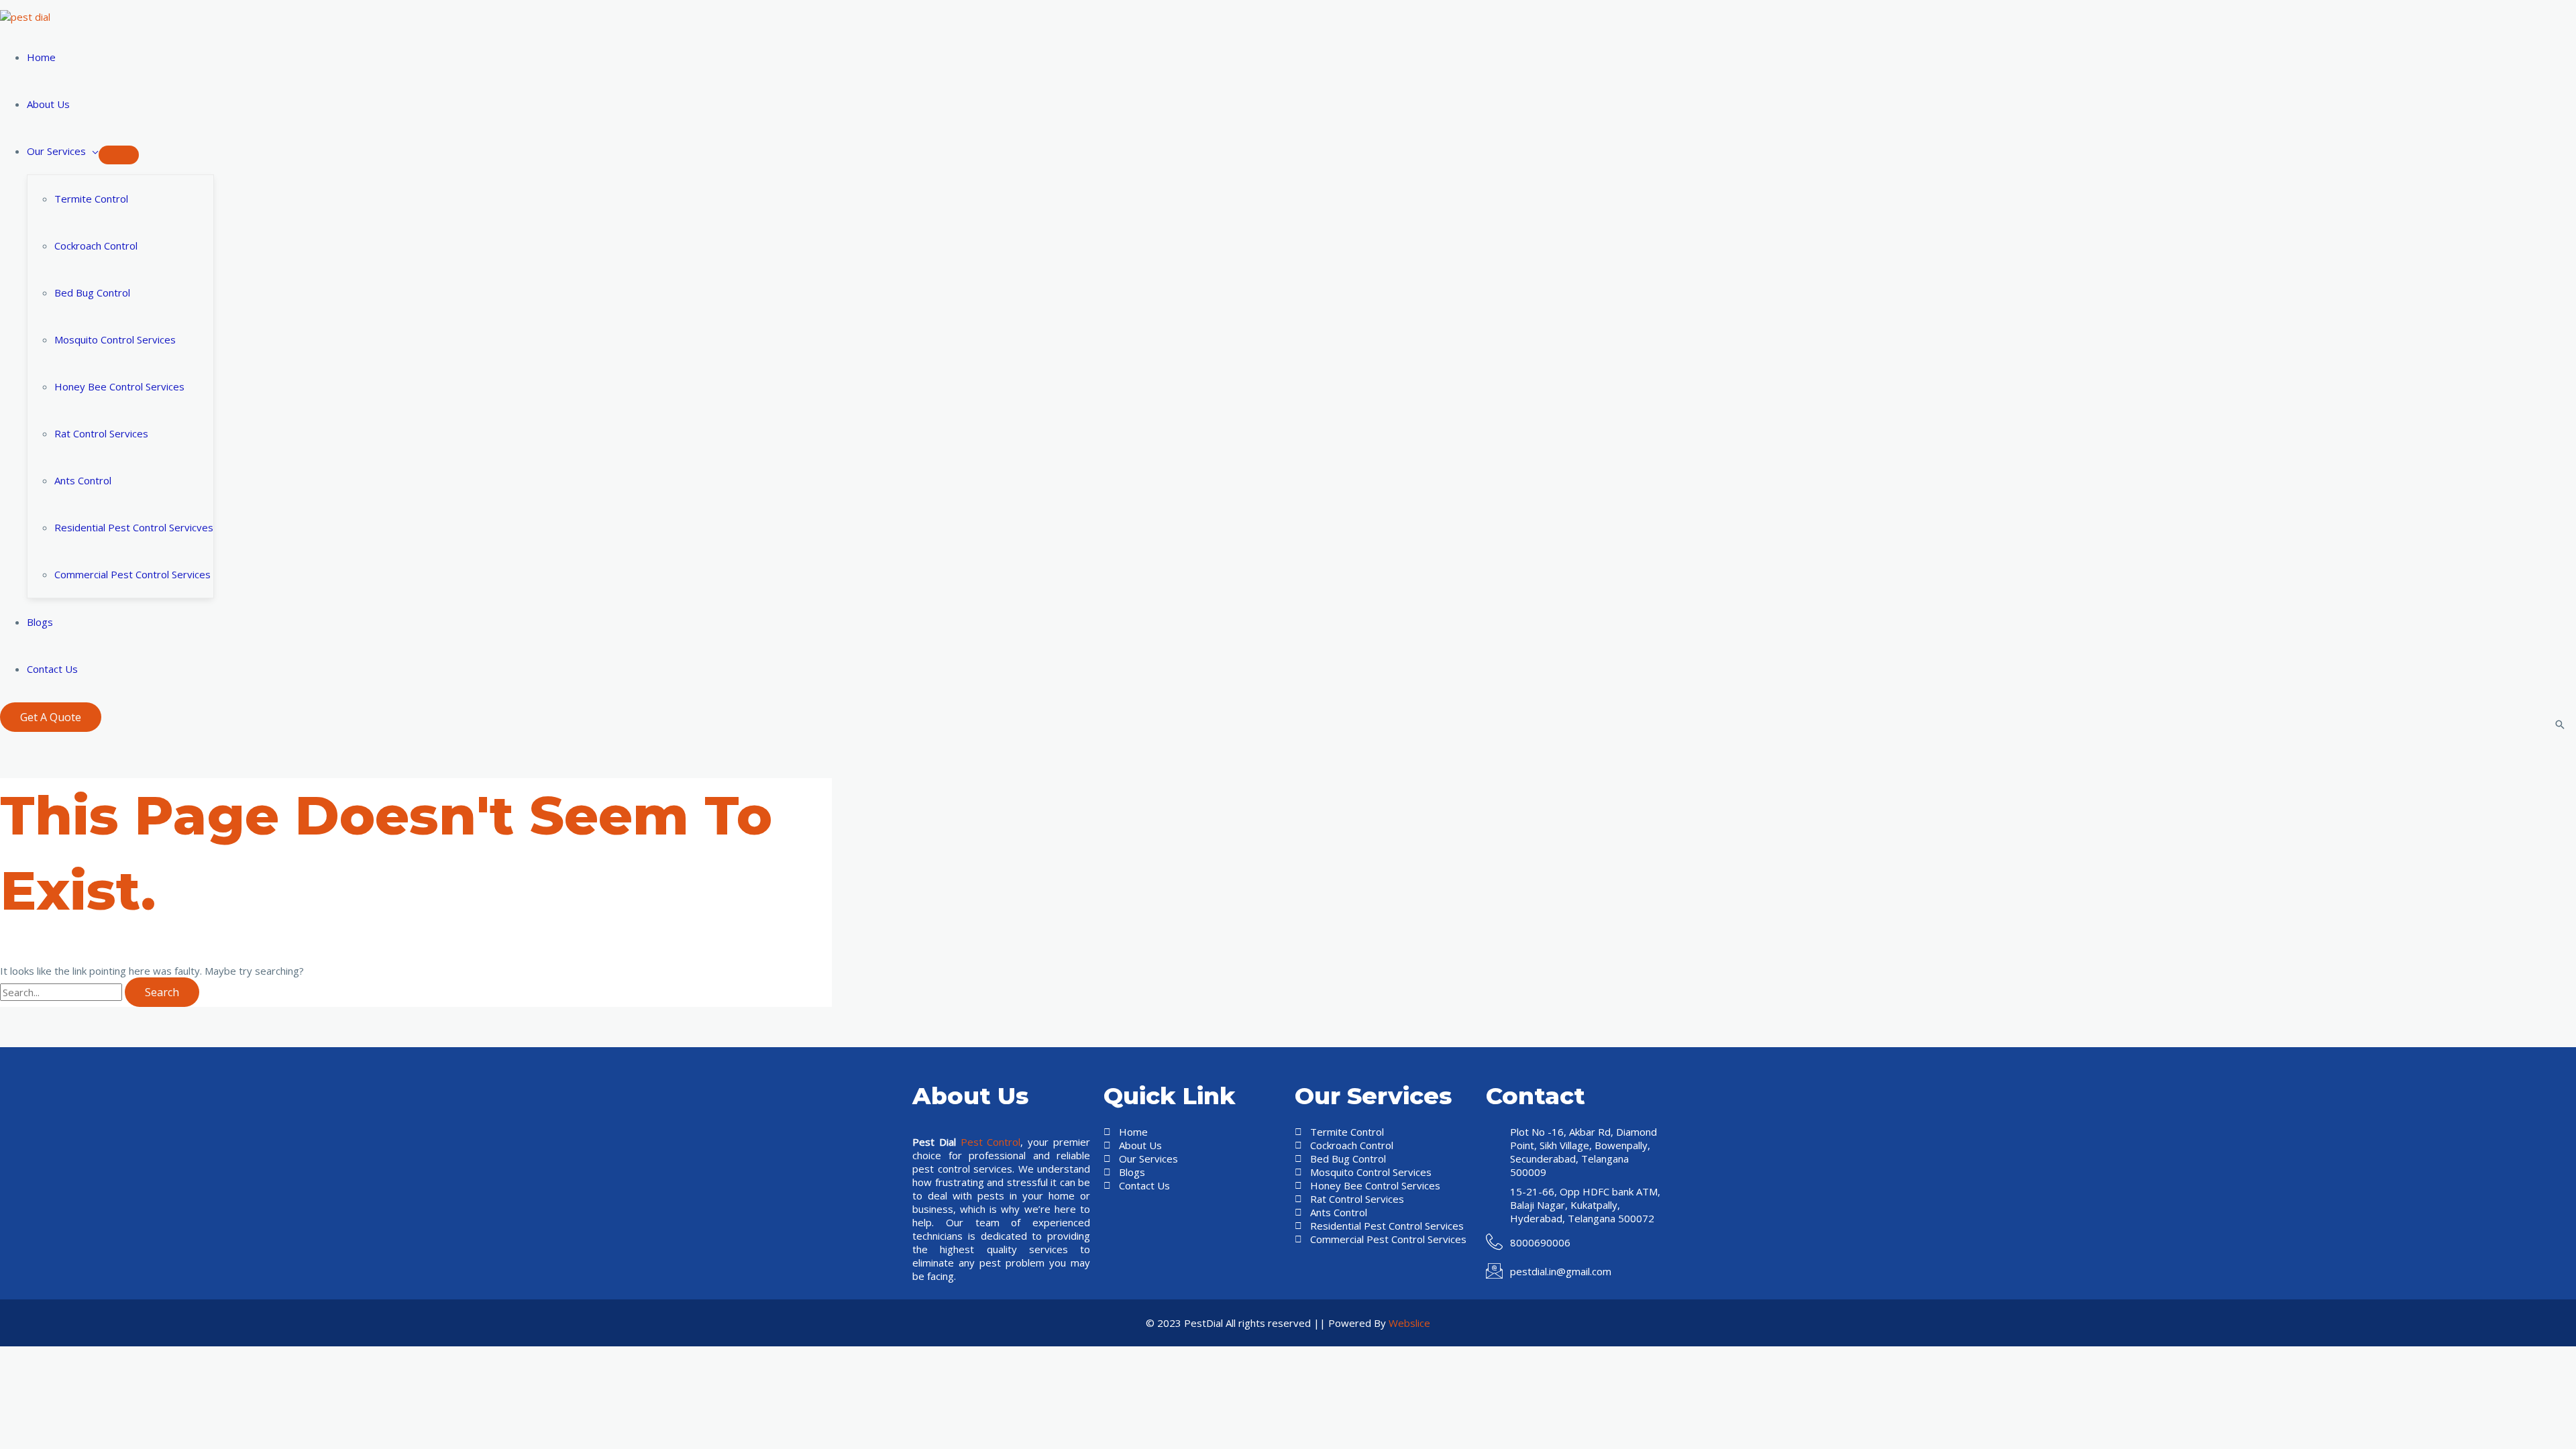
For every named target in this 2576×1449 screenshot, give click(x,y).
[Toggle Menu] (119, 155)
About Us (48, 104)
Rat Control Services (101, 433)
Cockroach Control (96, 246)
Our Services (56, 151)
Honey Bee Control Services (119, 386)
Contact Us (52, 669)
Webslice (1409, 1323)
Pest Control (991, 1142)
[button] (51, 717)
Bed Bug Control (92, 292)
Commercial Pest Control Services (132, 574)
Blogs (40, 622)
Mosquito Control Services (115, 339)
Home (41, 57)
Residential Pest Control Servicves (134, 527)
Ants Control (83, 480)
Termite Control (91, 199)
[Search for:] (62, 992)
